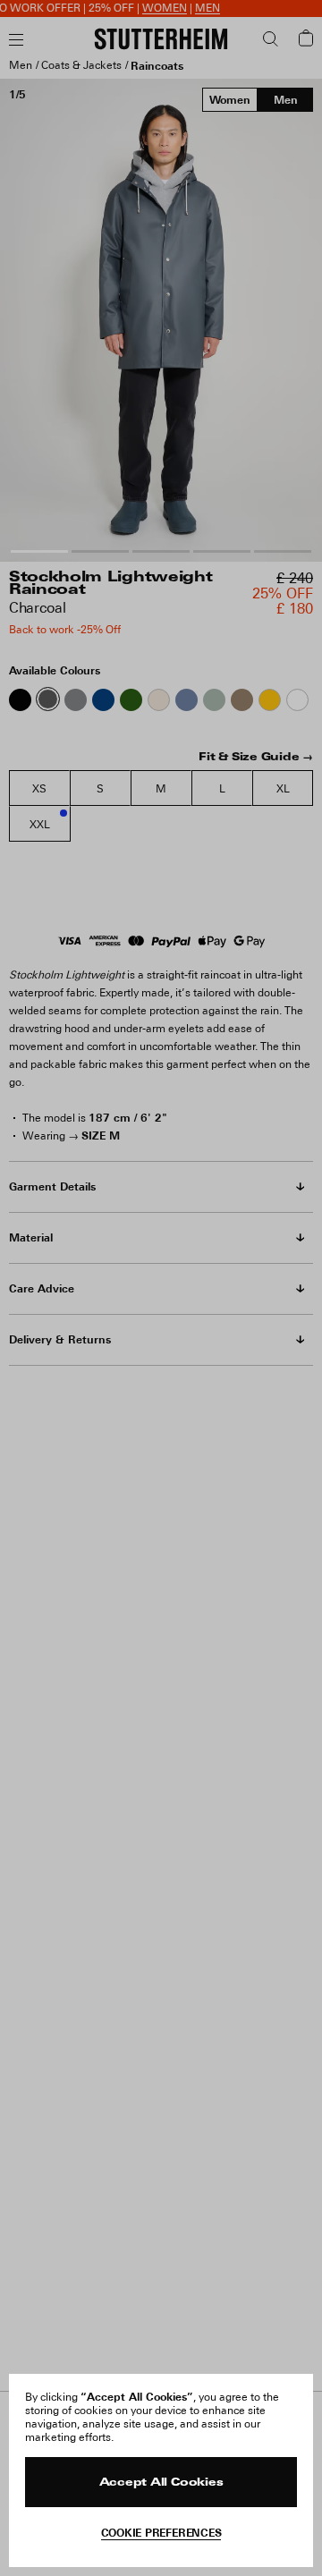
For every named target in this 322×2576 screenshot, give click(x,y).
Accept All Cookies (161, 2483)
